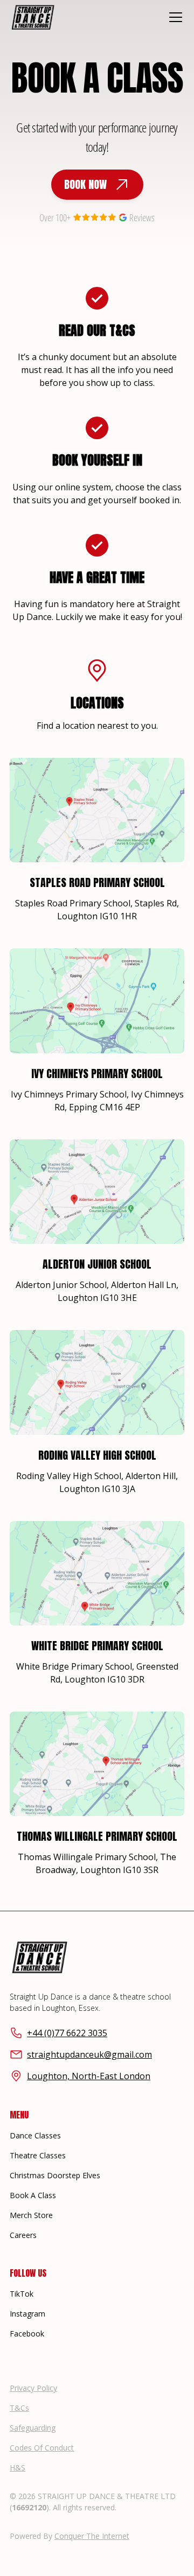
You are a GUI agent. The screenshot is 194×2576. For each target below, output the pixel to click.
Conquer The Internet (92, 2536)
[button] (174, 17)
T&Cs (19, 2408)
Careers (23, 2235)
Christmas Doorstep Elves (55, 2175)
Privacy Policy (33, 2388)
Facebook (27, 2334)
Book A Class (33, 2195)
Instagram (27, 2314)
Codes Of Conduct (42, 2448)
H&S (18, 2468)
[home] (33, 17)
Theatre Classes (38, 2155)
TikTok (22, 2294)
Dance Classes (35, 2135)
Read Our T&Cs (97, 330)
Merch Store (31, 2215)
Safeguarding (33, 2428)
